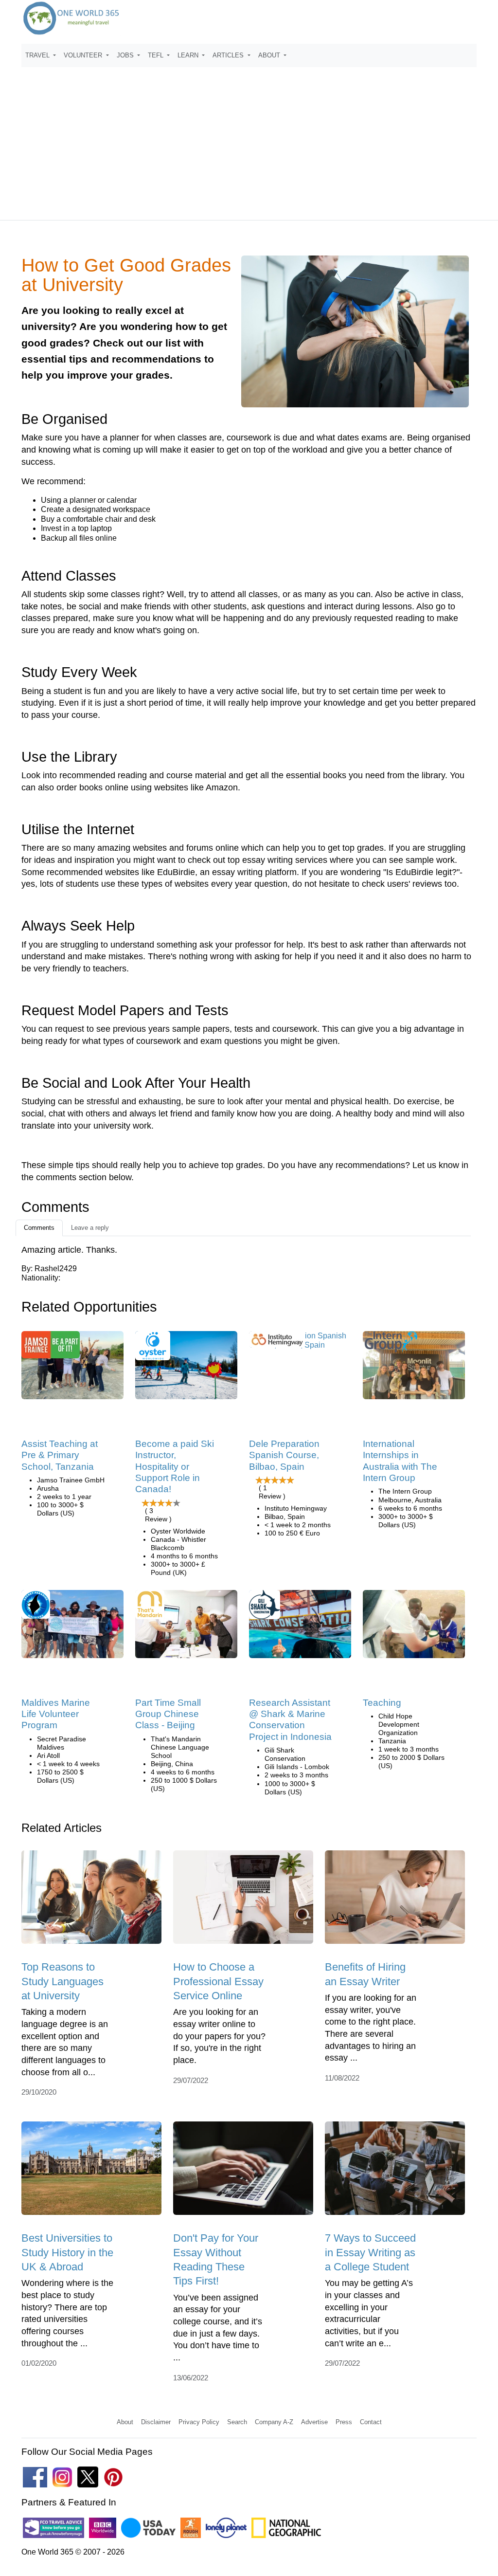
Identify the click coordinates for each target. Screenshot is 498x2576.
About (125, 2422)
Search (237, 2422)
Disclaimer (156, 2422)
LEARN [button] (189, 55)
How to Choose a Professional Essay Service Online (218, 1981)
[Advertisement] (249, 139)
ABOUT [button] (270, 55)
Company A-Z (274, 2422)
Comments (39, 1228)
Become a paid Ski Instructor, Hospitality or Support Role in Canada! (175, 1467)
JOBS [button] (126, 55)
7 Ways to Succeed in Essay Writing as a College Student (370, 2252)
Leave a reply (90, 1228)
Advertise (314, 2422)
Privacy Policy (199, 2422)
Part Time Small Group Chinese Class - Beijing (168, 1714)
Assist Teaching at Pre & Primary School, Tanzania (60, 1455)
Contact (371, 2422)
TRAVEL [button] (38, 55)
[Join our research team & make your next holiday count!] (300, 1627)
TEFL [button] (157, 55)
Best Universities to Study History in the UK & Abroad (67, 2252)
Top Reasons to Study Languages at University (62, 1981)
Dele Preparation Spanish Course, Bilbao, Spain (284, 1455)
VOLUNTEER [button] (84, 55)
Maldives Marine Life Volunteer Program (56, 1714)
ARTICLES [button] (229, 55)
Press (344, 2422)
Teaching (382, 1703)
